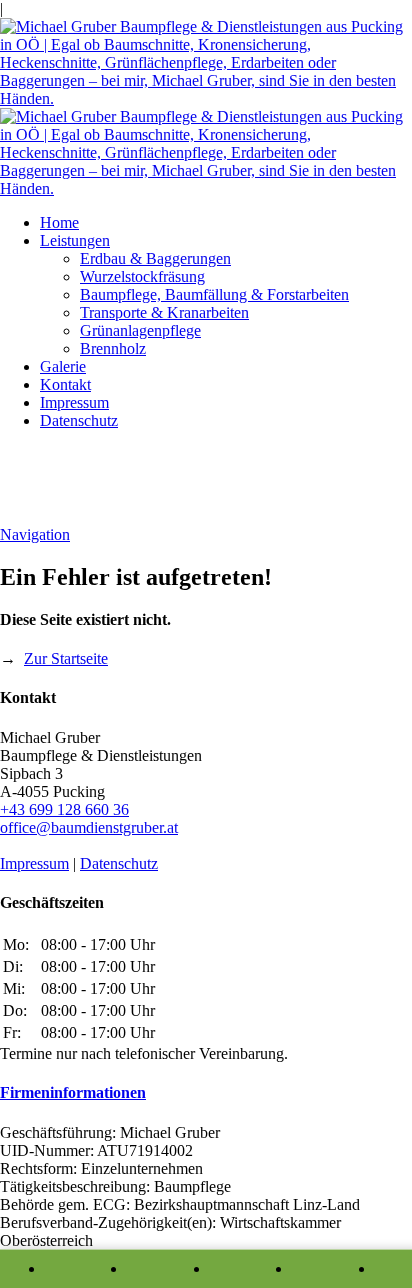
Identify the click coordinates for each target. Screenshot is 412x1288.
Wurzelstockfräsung (142, 276)
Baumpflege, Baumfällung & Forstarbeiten (214, 294)
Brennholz (113, 348)
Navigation (35, 534)
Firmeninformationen (73, 1092)
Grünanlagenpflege (140, 330)
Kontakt (65, 384)
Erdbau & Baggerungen (155, 258)
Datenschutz (79, 420)
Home (59, 222)
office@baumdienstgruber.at (89, 827)
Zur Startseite (66, 658)
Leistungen (75, 240)
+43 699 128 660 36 (64, 809)
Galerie (63, 366)
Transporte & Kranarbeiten (164, 312)
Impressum (74, 402)
